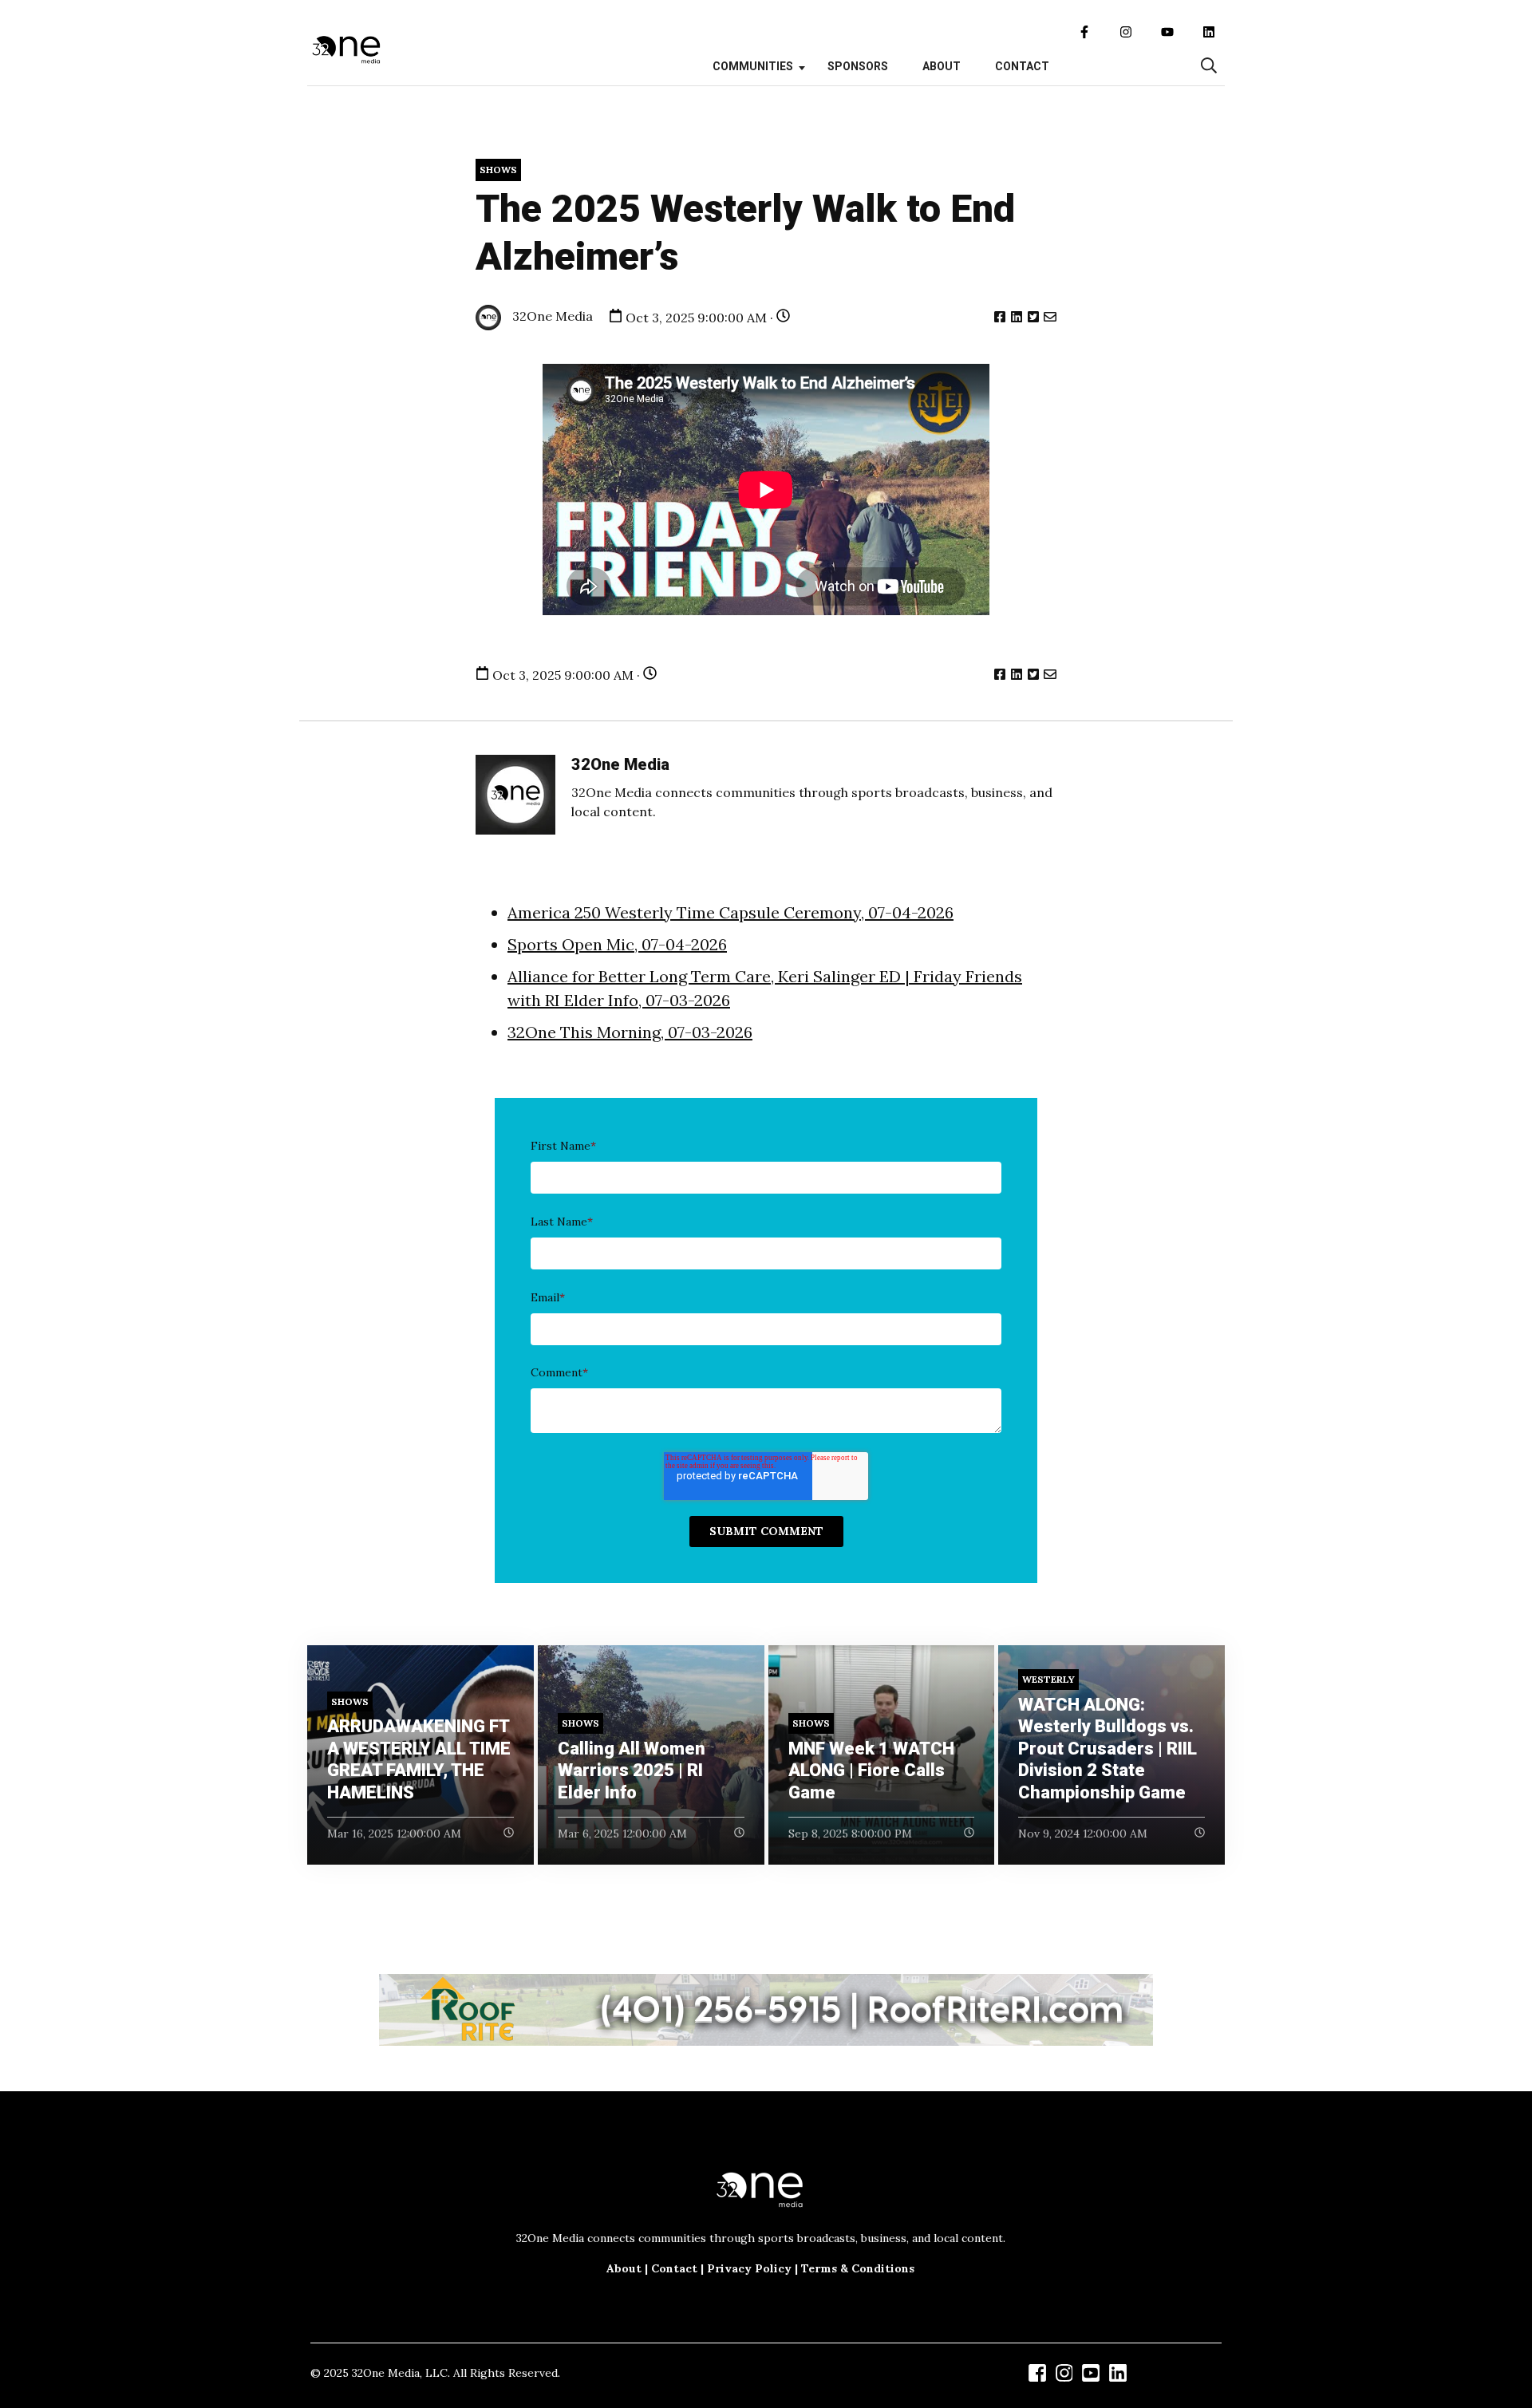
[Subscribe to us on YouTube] (1167, 32)
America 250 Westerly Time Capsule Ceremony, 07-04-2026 (730, 912)
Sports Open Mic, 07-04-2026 (617, 944)
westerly (1048, 1679)
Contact (1022, 66)
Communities (753, 66)
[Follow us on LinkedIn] (1209, 32)
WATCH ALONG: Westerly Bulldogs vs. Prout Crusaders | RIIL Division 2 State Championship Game (1108, 1749)
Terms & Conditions (858, 2268)
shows (498, 170)
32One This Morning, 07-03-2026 (630, 1032)
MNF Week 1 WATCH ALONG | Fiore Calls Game (871, 1770)
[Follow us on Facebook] (1084, 32)
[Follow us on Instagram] (1126, 32)
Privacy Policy (749, 2268)
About (942, 66)
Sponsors (858, 66)
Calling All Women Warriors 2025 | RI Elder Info (632, 1770)
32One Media (551, 316)
